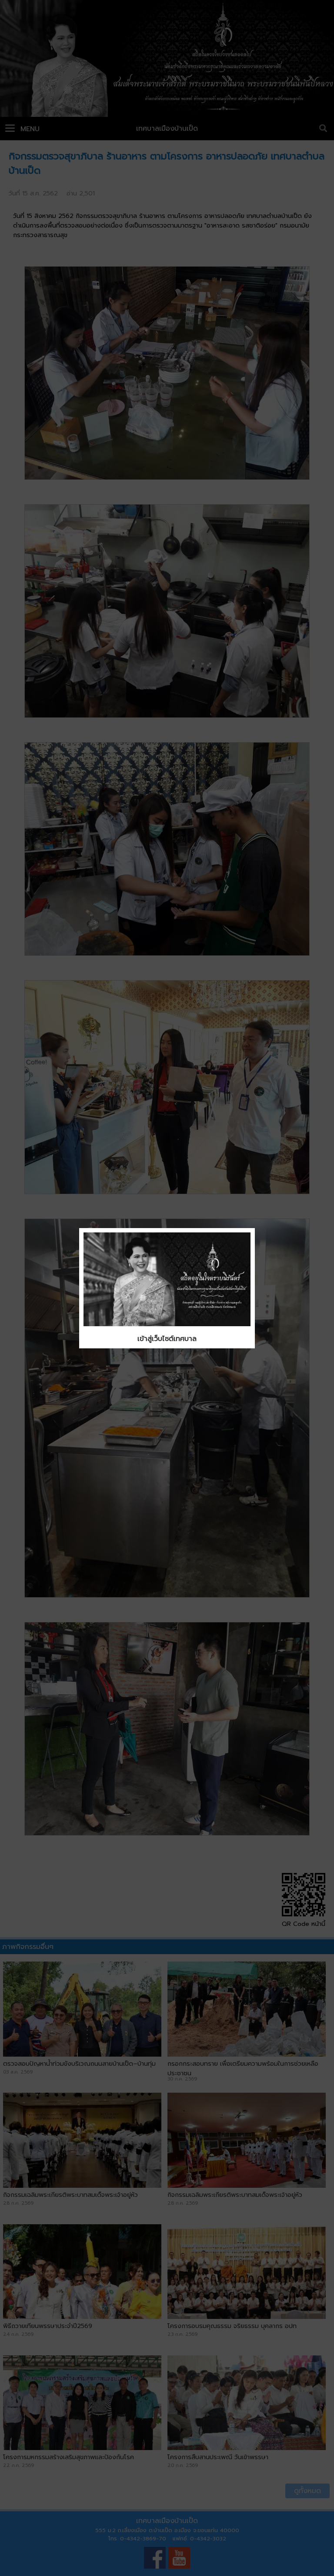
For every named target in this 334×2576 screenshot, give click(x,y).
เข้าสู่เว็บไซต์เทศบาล (167, 1339)
